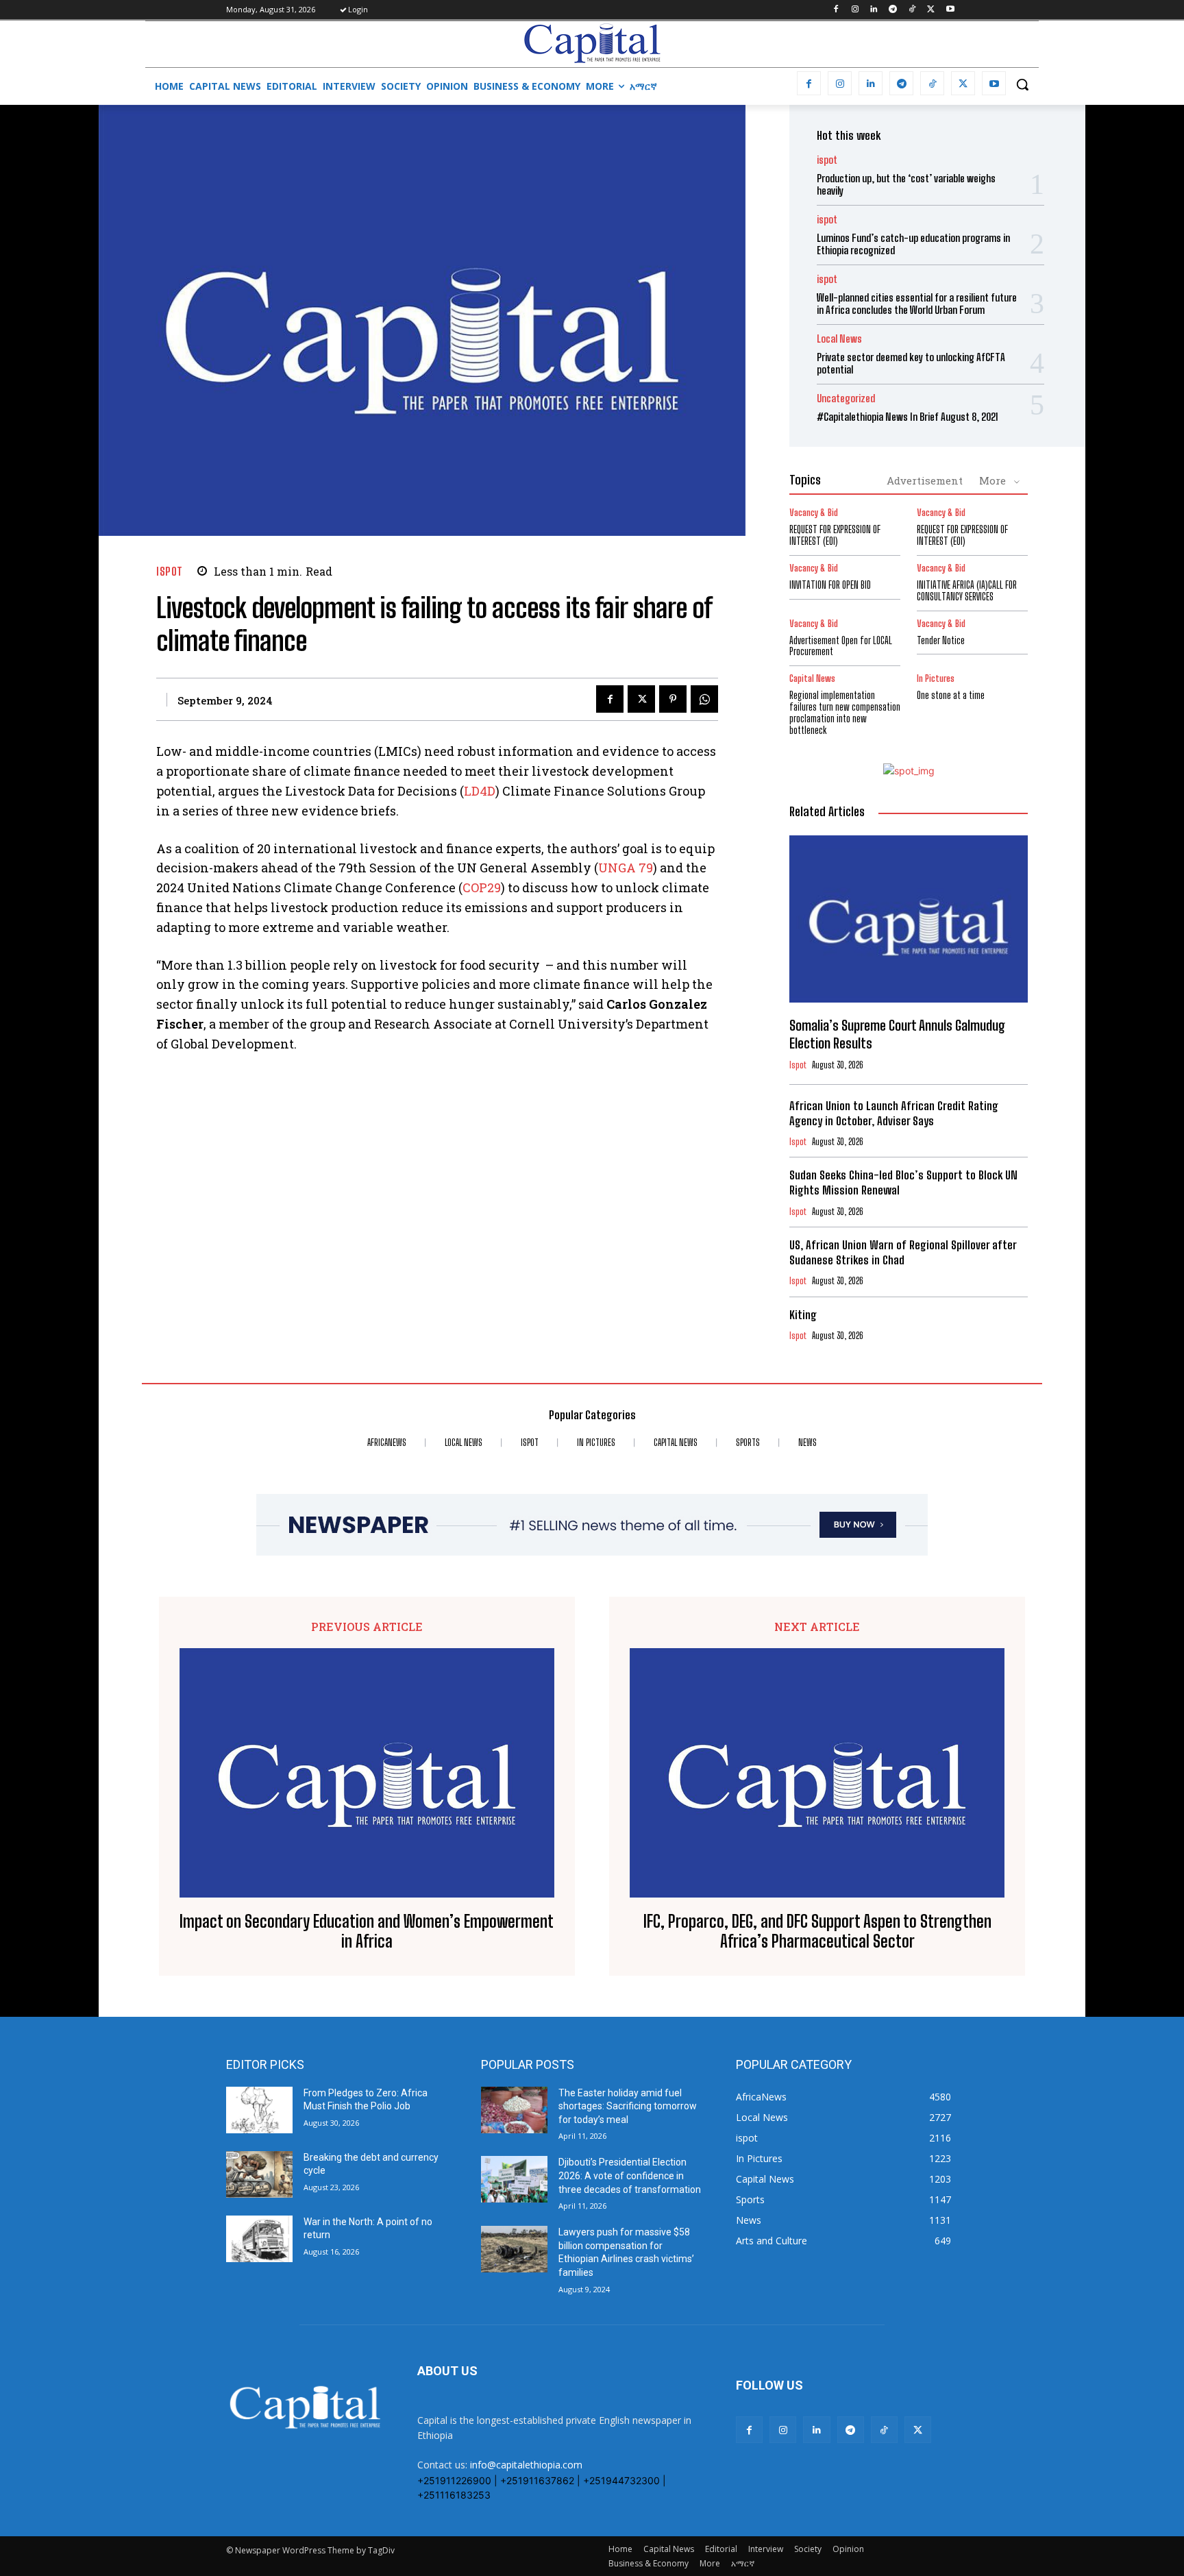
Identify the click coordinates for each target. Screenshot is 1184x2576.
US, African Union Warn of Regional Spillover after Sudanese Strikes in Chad (903, 1252)
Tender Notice (941, 640)
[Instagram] (855, 10)
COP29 (482, 887)
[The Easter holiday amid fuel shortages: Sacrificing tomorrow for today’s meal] (514, 2110)
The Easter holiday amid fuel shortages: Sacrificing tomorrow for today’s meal (628, 2106)
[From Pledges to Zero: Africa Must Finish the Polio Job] (259, 2110)
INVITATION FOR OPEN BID (830, 585)
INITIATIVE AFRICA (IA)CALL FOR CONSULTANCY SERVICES (967, 591)
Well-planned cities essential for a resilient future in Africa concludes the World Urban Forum (917, 304)
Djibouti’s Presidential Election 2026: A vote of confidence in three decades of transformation (630, 2175)
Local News (839, 339)
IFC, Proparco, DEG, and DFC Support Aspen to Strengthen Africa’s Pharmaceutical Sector (817, 1931)
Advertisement (925, 480)
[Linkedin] (874, 10)
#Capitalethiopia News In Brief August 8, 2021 (908, 417)
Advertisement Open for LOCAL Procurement (841, 646)
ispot (170, 571)
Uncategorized (846, 398)
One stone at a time (951, 695)
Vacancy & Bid (814, 513)
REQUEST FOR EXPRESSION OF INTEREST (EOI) (835, 535)
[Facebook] (836, 10)
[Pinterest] (673, 699)
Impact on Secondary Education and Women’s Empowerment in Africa (367, 1931)
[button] (1022, 84)
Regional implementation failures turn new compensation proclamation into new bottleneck (845, 712)
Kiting (803, 1315)
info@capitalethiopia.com (526, 2465)
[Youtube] (950, 10)
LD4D (480, 791)
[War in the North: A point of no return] (259, 2239)
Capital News (812, 679)
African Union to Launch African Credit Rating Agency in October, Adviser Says (894, 1113)
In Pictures (936, 679)
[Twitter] (931, 10)
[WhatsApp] (704, 699)
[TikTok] (912, 10)
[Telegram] (893, 10)
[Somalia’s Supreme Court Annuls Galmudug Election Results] (909, 919)
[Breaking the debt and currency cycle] (259, 2174)
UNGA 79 (626, 868)
